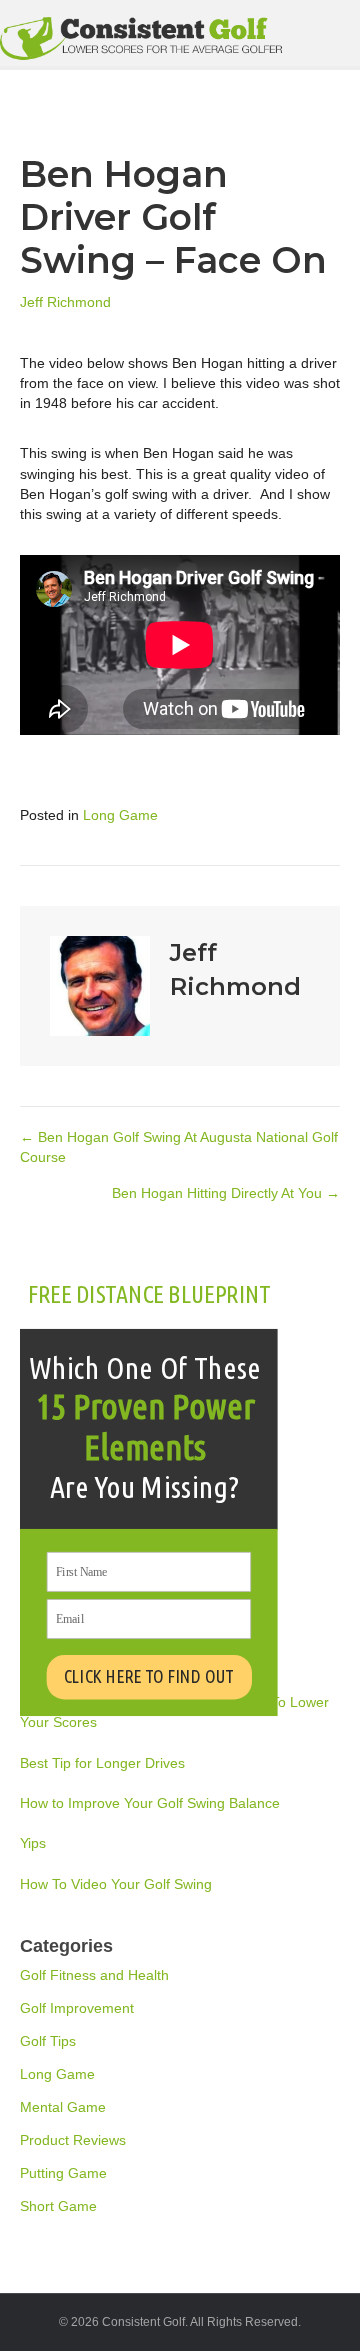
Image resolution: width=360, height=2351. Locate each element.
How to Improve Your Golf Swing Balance (150, 1803)
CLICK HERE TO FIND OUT (149, 1676)
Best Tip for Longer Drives (102, 1763)
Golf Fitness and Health (94, 1975)
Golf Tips (48, 2041)
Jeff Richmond (65, 302)
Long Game (120, 815)
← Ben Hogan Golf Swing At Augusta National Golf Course (179, 1147)
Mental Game (63, 2107)
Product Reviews (73, 2140)
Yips (33, 1843)
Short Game (58, 2206)
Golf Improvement (77, 2008)
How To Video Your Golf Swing (116, 1884)
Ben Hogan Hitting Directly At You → (226, 1193)
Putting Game (63, 2173)
